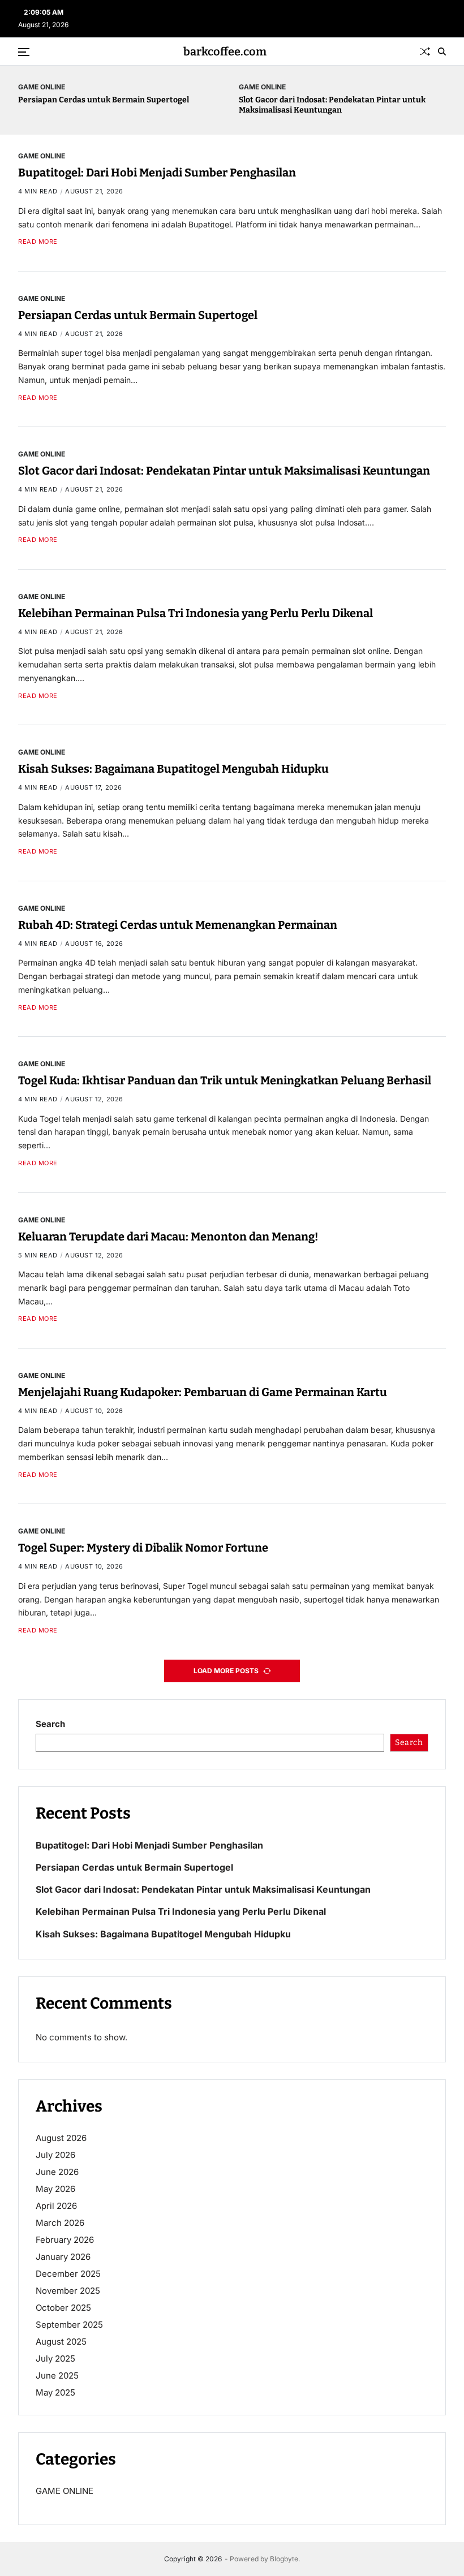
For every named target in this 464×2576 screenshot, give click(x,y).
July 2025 (55, 2359)
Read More (38, 242)
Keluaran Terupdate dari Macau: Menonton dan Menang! (168, 1237)
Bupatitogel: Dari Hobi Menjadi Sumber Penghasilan (157, 173)
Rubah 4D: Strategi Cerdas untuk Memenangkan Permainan (178, 925)
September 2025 (69, 2325)
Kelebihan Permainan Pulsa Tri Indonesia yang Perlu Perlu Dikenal (196, 613)
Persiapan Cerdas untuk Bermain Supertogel (104, 100)
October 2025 (63, 2308)
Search (50, 1724)
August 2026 (61, 2138)
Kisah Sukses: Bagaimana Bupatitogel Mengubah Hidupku (173, 769)
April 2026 (56, 2206)
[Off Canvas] (24, 52)
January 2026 (63, 2257)
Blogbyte (284, 2559)
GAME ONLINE (42, 87)
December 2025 (68, 2274)
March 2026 (60, 2223)
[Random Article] (425, 51)
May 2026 (55, 2189)
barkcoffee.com (225, 51)
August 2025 (61, 2342)
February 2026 (65, 2240)
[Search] (442, 51)
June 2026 (57, 2172)
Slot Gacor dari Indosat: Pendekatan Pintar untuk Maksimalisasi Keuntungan (332, 105)
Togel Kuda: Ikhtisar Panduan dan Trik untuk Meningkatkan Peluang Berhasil (225, 1080)
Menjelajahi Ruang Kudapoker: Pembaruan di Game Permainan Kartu (203, 1392)
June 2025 (57, 2375)
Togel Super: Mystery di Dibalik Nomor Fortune (143, 1548)
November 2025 (68, 2291)
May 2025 (55, 2392)
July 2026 (55, 2155)
